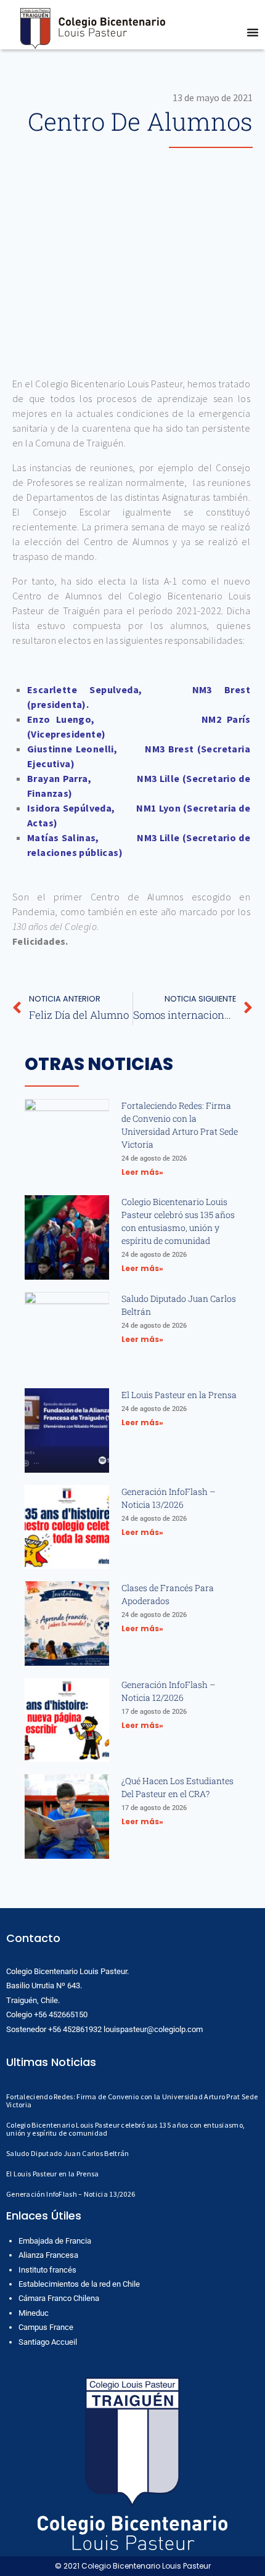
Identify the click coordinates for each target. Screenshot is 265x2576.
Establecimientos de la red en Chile (79, 2284)
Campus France (46, 2327)
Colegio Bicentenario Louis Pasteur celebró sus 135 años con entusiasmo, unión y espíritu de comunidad (125, 2129)
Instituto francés (47, 2270)
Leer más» (142, 1172)
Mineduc (34, 2313)
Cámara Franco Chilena (59, 2298)
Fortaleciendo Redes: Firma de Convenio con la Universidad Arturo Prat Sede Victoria (132, 2101)
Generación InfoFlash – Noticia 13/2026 (71, 2194)
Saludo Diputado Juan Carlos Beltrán (68, 2153)
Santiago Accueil (48, 2342)
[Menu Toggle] (253, 32)
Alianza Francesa (48, 2255)
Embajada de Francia (55, 2241)
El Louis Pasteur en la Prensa (179, 1395)
